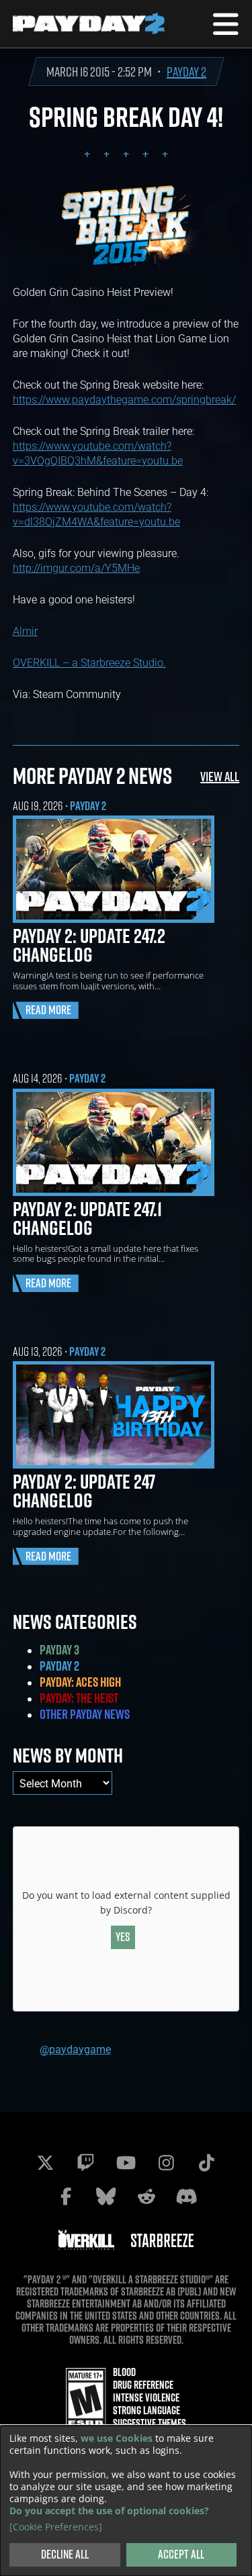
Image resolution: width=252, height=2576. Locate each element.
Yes (123, 1937)
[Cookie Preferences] (56, 2527)
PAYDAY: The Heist (79, 1698)
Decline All (65, 2554)
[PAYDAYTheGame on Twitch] (86, 2163)
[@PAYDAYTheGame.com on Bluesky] (106, 2196)
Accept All (181, 2554)
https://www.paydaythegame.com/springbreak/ (124, 399)
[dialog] (126, 2501)
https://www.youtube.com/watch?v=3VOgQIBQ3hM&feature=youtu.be (98, 453)
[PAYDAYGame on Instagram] (167, 2163)
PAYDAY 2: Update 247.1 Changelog (87, 1218)
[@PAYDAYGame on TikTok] (207, 2163)
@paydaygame (75, 2049)
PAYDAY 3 (59, 1650)
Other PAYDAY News (85, 1714)
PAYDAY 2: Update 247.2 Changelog (89, 945)
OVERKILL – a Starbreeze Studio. (89, 662)
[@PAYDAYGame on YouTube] (126, 2163)
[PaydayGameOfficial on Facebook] (66, 2196)
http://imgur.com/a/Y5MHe (76, 567)
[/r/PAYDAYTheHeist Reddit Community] (146, 2196)
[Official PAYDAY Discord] (187, 2196)
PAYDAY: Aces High (80, 1682)
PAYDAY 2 (186, 71)
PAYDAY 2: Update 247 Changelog (84, 1491)
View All (220, 776)
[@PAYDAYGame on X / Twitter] (46, 2163)
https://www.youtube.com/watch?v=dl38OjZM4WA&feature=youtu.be (96, 514)
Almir (25, 631)
